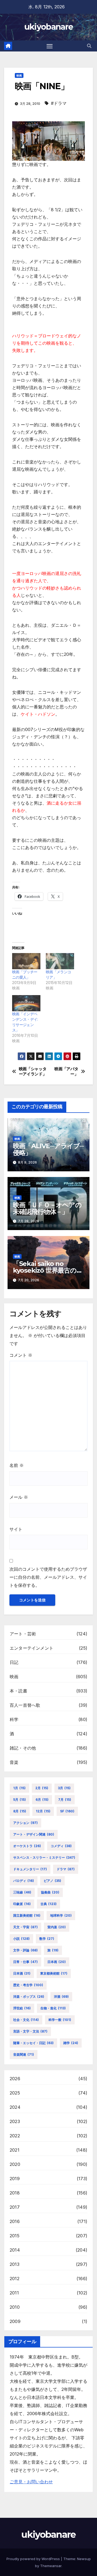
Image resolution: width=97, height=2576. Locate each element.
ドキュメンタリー (30, 1869)
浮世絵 (22, 2008)
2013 (15, 2264)
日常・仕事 (25, 1962)
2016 (15, 2221)
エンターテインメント (32, 1648)
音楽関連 (24, 2054)
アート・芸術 (23, 1634)
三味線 (22, 1892)
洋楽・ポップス (29, 1997)
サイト (16, 1529)
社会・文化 (26, 2020)
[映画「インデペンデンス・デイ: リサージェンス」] (26, 1003)
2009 (15, 2321)
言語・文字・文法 (30, 2031)
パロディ (24, 1881)
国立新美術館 (27, 1915)
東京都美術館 (54, 1973)
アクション (25, 1823)
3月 (64, 1788)
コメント (21, 1355)
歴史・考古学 (28, 1985)
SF (67, 1811)
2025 (15, 2093)
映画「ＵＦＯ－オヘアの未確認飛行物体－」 (47, 1208)
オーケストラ (27, 1846)
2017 (15, 2207)
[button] (89, 46)
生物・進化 (53, 2008)
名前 (17, 1465)
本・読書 (18, 1691)
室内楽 (57, 1927)
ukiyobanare (48, 27)
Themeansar (51, 2566)
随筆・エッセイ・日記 (33, 2043)
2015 (15, 2236)
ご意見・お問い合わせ (31, 2482)
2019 (15, 2179)
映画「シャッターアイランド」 (33, 1071)
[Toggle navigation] (50, 46)
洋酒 (61, 1997)
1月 (19, 1788)
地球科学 (61, 1915)
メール (19, 1497)
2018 (15, 2193)
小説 (21, 1939)
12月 (43, 1811)
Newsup (84, 2559)
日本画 (57, 1962)
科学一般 (60, 2020)
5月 (20, 1800)
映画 (19, 75)
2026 (15, 2079)
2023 (15, 2121)
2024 (15, 2107)
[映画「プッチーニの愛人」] (26, 961)
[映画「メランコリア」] (60, 961)
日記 (14, 1662)
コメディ (61, 1846)
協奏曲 (50, 1892)
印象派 (22, 1904)
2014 (15, 2250)
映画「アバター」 (66, 1071)
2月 (42, 1788)
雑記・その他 (23, 1748)
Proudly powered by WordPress (34, 2559)
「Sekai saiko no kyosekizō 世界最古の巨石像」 (48, 1270)
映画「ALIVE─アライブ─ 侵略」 (48, 1149)
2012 (15, 2279)
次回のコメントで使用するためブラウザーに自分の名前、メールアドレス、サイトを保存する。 (48, 1577)
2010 (15, 2307)
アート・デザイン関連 (34, 1834)
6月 (42, 1800)
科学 (14, 1719)
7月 (65, 1800)
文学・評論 (25, 1950)
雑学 (71, 2043)
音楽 (14, 1762)
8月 (20, 1811)
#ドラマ (59, 103)
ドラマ (66, 1869)
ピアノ (52, 1881)
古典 (48, 1904)
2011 (14, 2293)
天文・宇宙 (25, 1927)
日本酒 (22, 1973)
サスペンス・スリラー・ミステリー (44, 1857)
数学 (47, 1939)
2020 (15, 2164)
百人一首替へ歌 (25, 1705)
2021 (15, 2150)
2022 (15, 2136)
